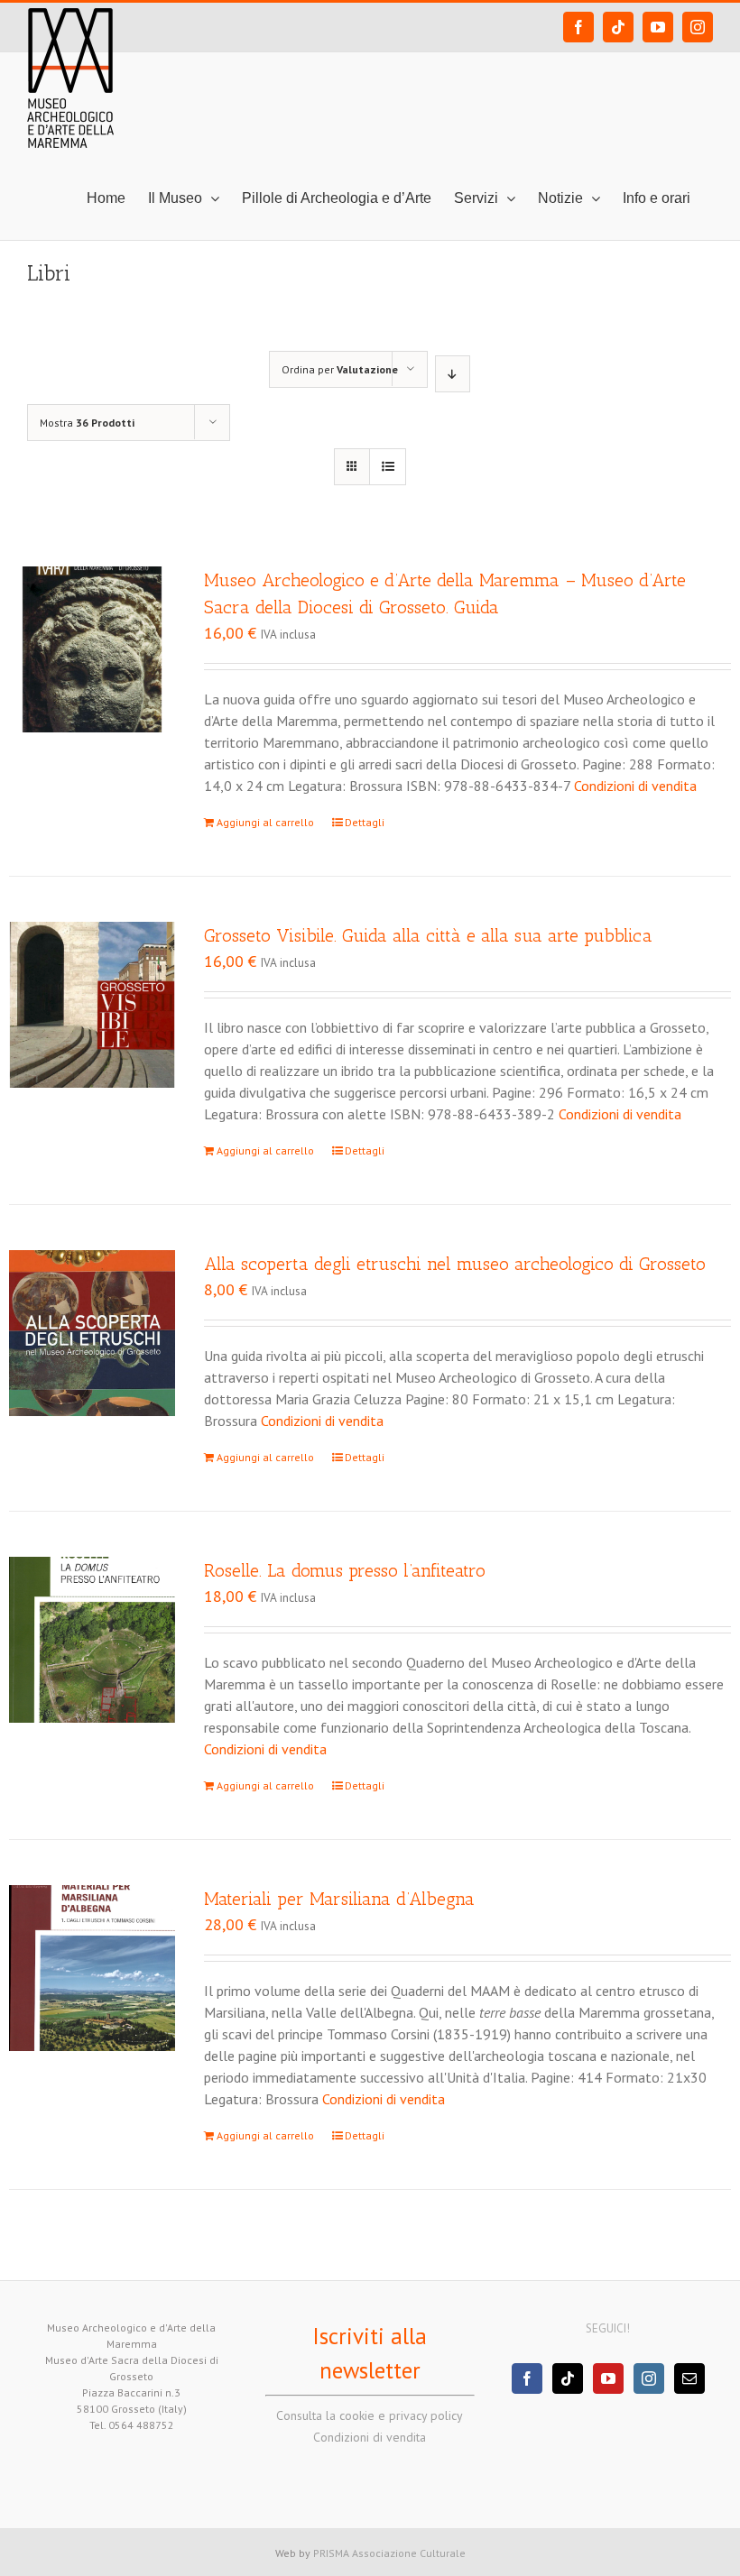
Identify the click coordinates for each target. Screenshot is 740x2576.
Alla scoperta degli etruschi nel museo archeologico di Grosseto (455, 1264)
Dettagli (365, 822)
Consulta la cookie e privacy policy (370, 2415)
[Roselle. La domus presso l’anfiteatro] (92, 1640)
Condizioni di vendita (635, 786)
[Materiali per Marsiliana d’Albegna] (92, 1968)
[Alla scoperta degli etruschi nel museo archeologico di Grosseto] (92, 1333)
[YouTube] (608, 2378)
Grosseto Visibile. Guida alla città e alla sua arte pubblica (428, 935)
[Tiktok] (568, 2378)
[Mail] (689, 2378)
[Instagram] (649, 2378)
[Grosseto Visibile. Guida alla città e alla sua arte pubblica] (92, 1005)
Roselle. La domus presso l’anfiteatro (345, 1570)
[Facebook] (527, 2378)
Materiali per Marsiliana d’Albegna (339, 1899)
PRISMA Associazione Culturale (389, 2553)
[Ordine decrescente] (453, 374)
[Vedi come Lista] (388, 467)
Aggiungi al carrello (265, 822)
